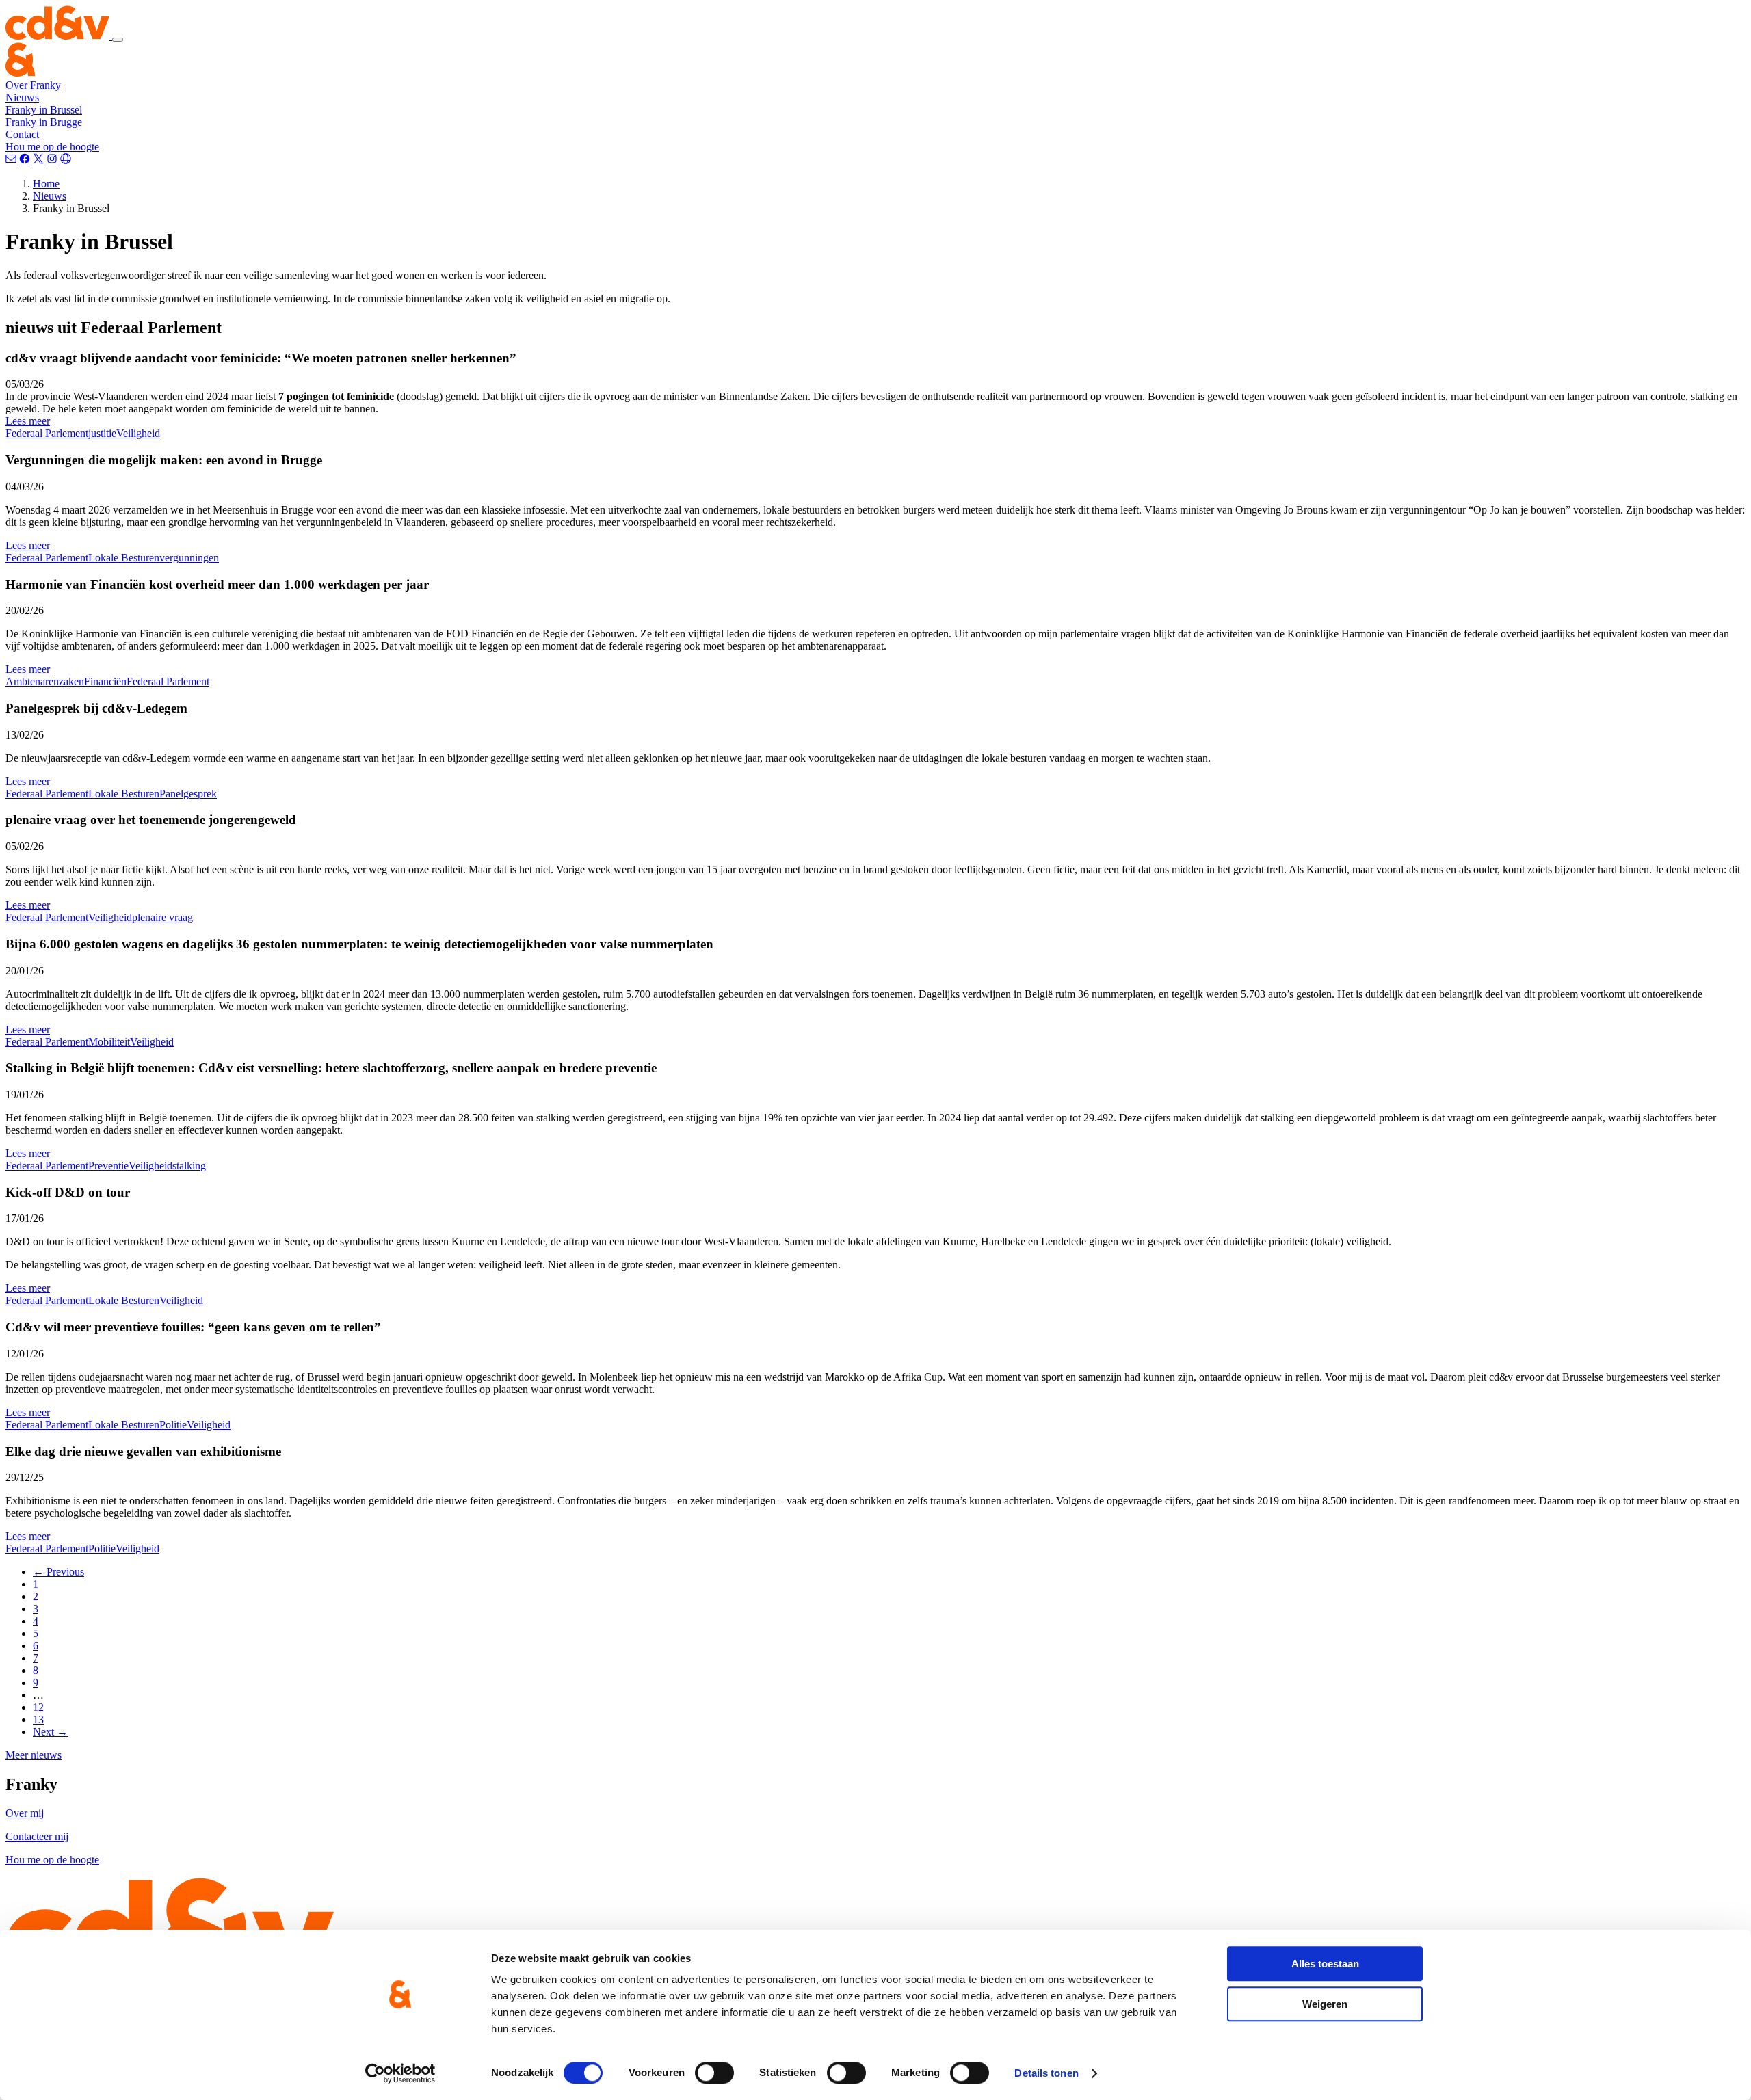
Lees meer (28, 421)
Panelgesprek (188, 794)
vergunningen (189, 558)
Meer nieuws (34, 1755)
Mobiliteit (109, 1042)
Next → (50, 1732)
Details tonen (1046, 2073)
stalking (189, 1166)
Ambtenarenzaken (45, 681)
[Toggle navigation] (118, 40)
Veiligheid (138, 433)
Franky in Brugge (44, 122)
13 (38, 1719)
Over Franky (33, 85)
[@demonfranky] (26, 160)
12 (38, 1707)
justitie (102, 433)
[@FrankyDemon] (40, 160)
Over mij (25, 1813)
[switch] (714, 2073)
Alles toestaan (1325, 1964)
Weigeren (1325, 2004)
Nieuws (22, 97)
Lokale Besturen (124, 558)
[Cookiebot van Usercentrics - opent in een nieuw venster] (400, 2073)
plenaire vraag (162, 917)
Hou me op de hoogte (52, 147)
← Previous (58, 1572)
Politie (173, 1425)
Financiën (105, 681)
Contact (22, 134)
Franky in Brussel (44, 110)
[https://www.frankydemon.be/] (66, 160)
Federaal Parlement (47, 433)
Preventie (108, 1166)
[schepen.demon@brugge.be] (12, 160)
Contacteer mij (37, 1836)
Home (46, 184)
